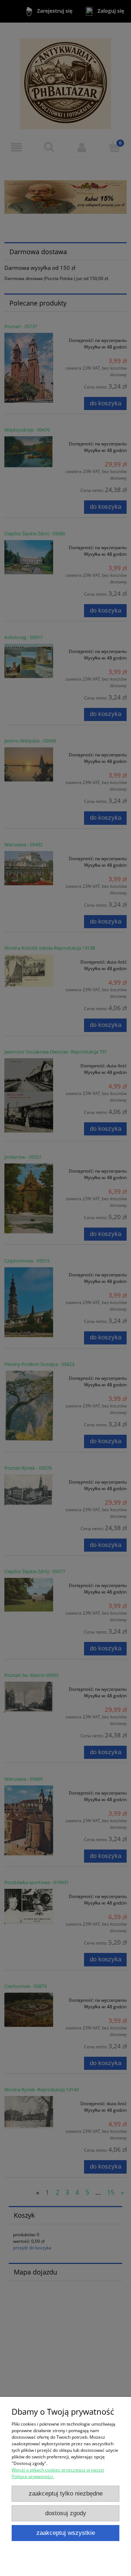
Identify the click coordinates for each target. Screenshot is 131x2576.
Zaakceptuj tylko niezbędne (66, 2494)
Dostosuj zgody (66, 2513)
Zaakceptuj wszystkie (66, 2533)
